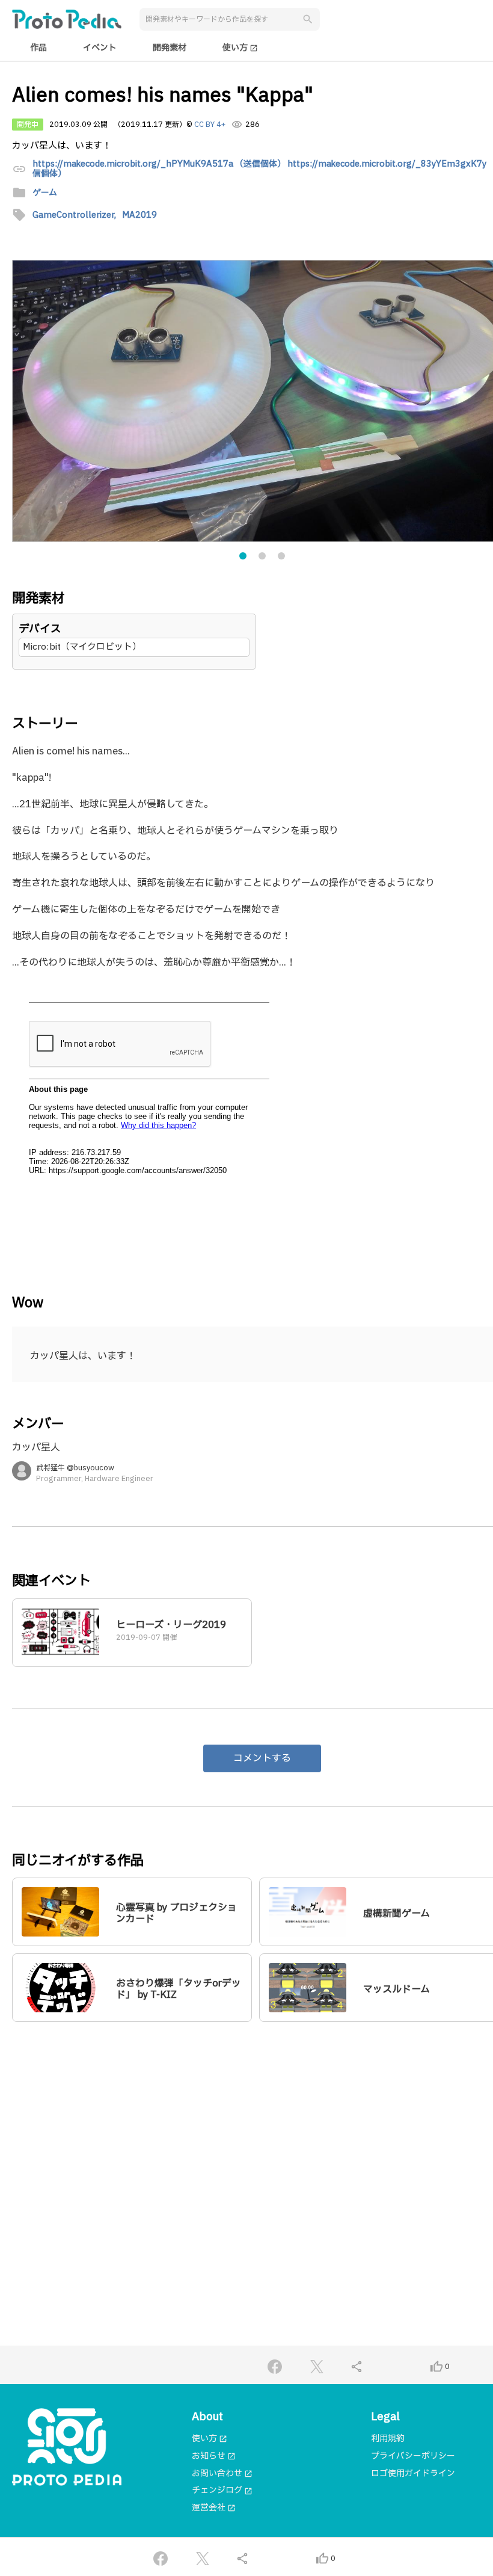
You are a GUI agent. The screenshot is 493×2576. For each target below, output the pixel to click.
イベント (100, 48)
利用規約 (388, 2439)
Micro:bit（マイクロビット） (82, 647)
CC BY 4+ (210, 125)
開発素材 (170, 48)
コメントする (262, 1758)
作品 (38, 48)
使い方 (240, 48)
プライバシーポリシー (413, 2456)
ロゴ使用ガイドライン (413, 2473)
